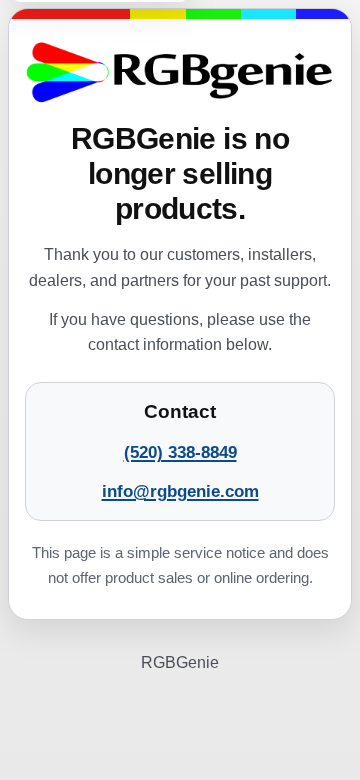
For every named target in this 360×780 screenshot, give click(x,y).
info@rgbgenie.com (180, 491)
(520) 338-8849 (180, 452)
